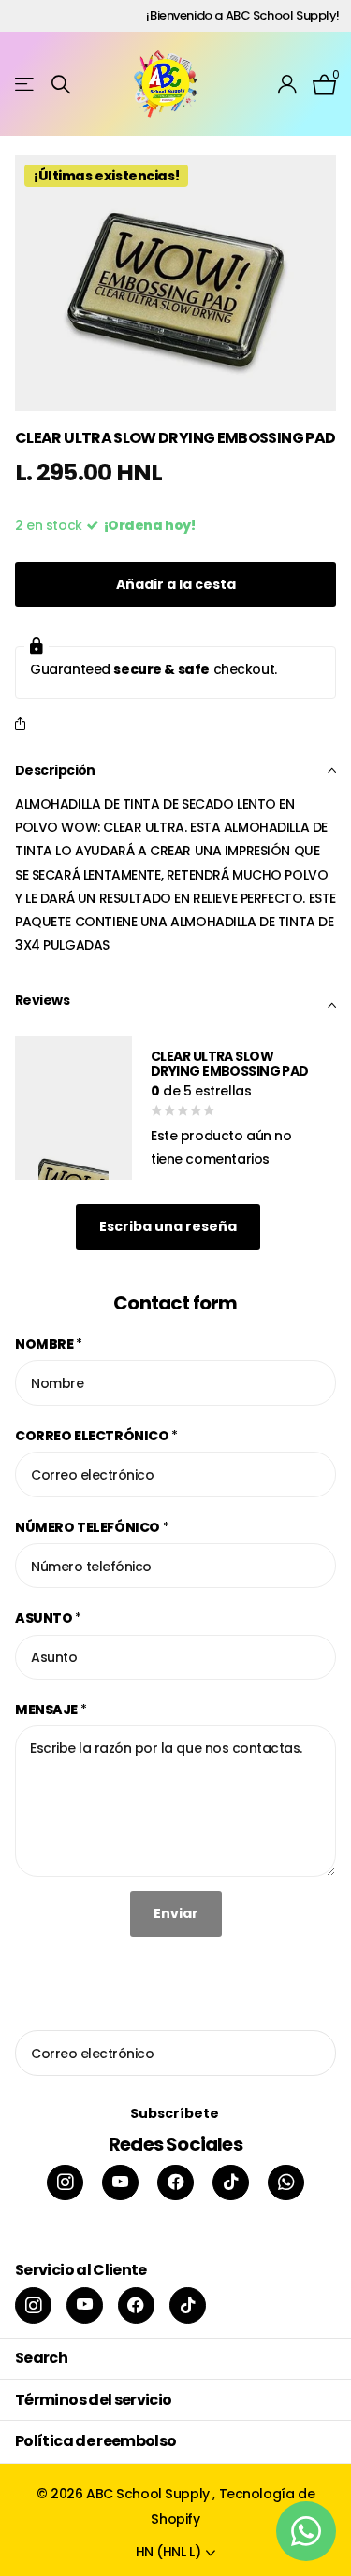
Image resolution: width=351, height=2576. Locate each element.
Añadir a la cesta (176, 584)
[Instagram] (65, 2183)
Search (41, 2358)
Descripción (55, 770)
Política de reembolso (96, 2441)
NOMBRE (49, 1344)
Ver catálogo (26, 85)
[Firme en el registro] (288, 84)
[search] (61, 85)
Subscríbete (176, 2113)
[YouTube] (120, 2183)
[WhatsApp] (286, 2183)
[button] (24, 725)
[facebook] (175, 2183)
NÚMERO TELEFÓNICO (92, 1527)
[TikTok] (231, 2183)
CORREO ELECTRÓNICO (96, 1436)
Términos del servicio (94, 2400)
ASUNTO (48, 1618)
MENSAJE (51, 1710)
